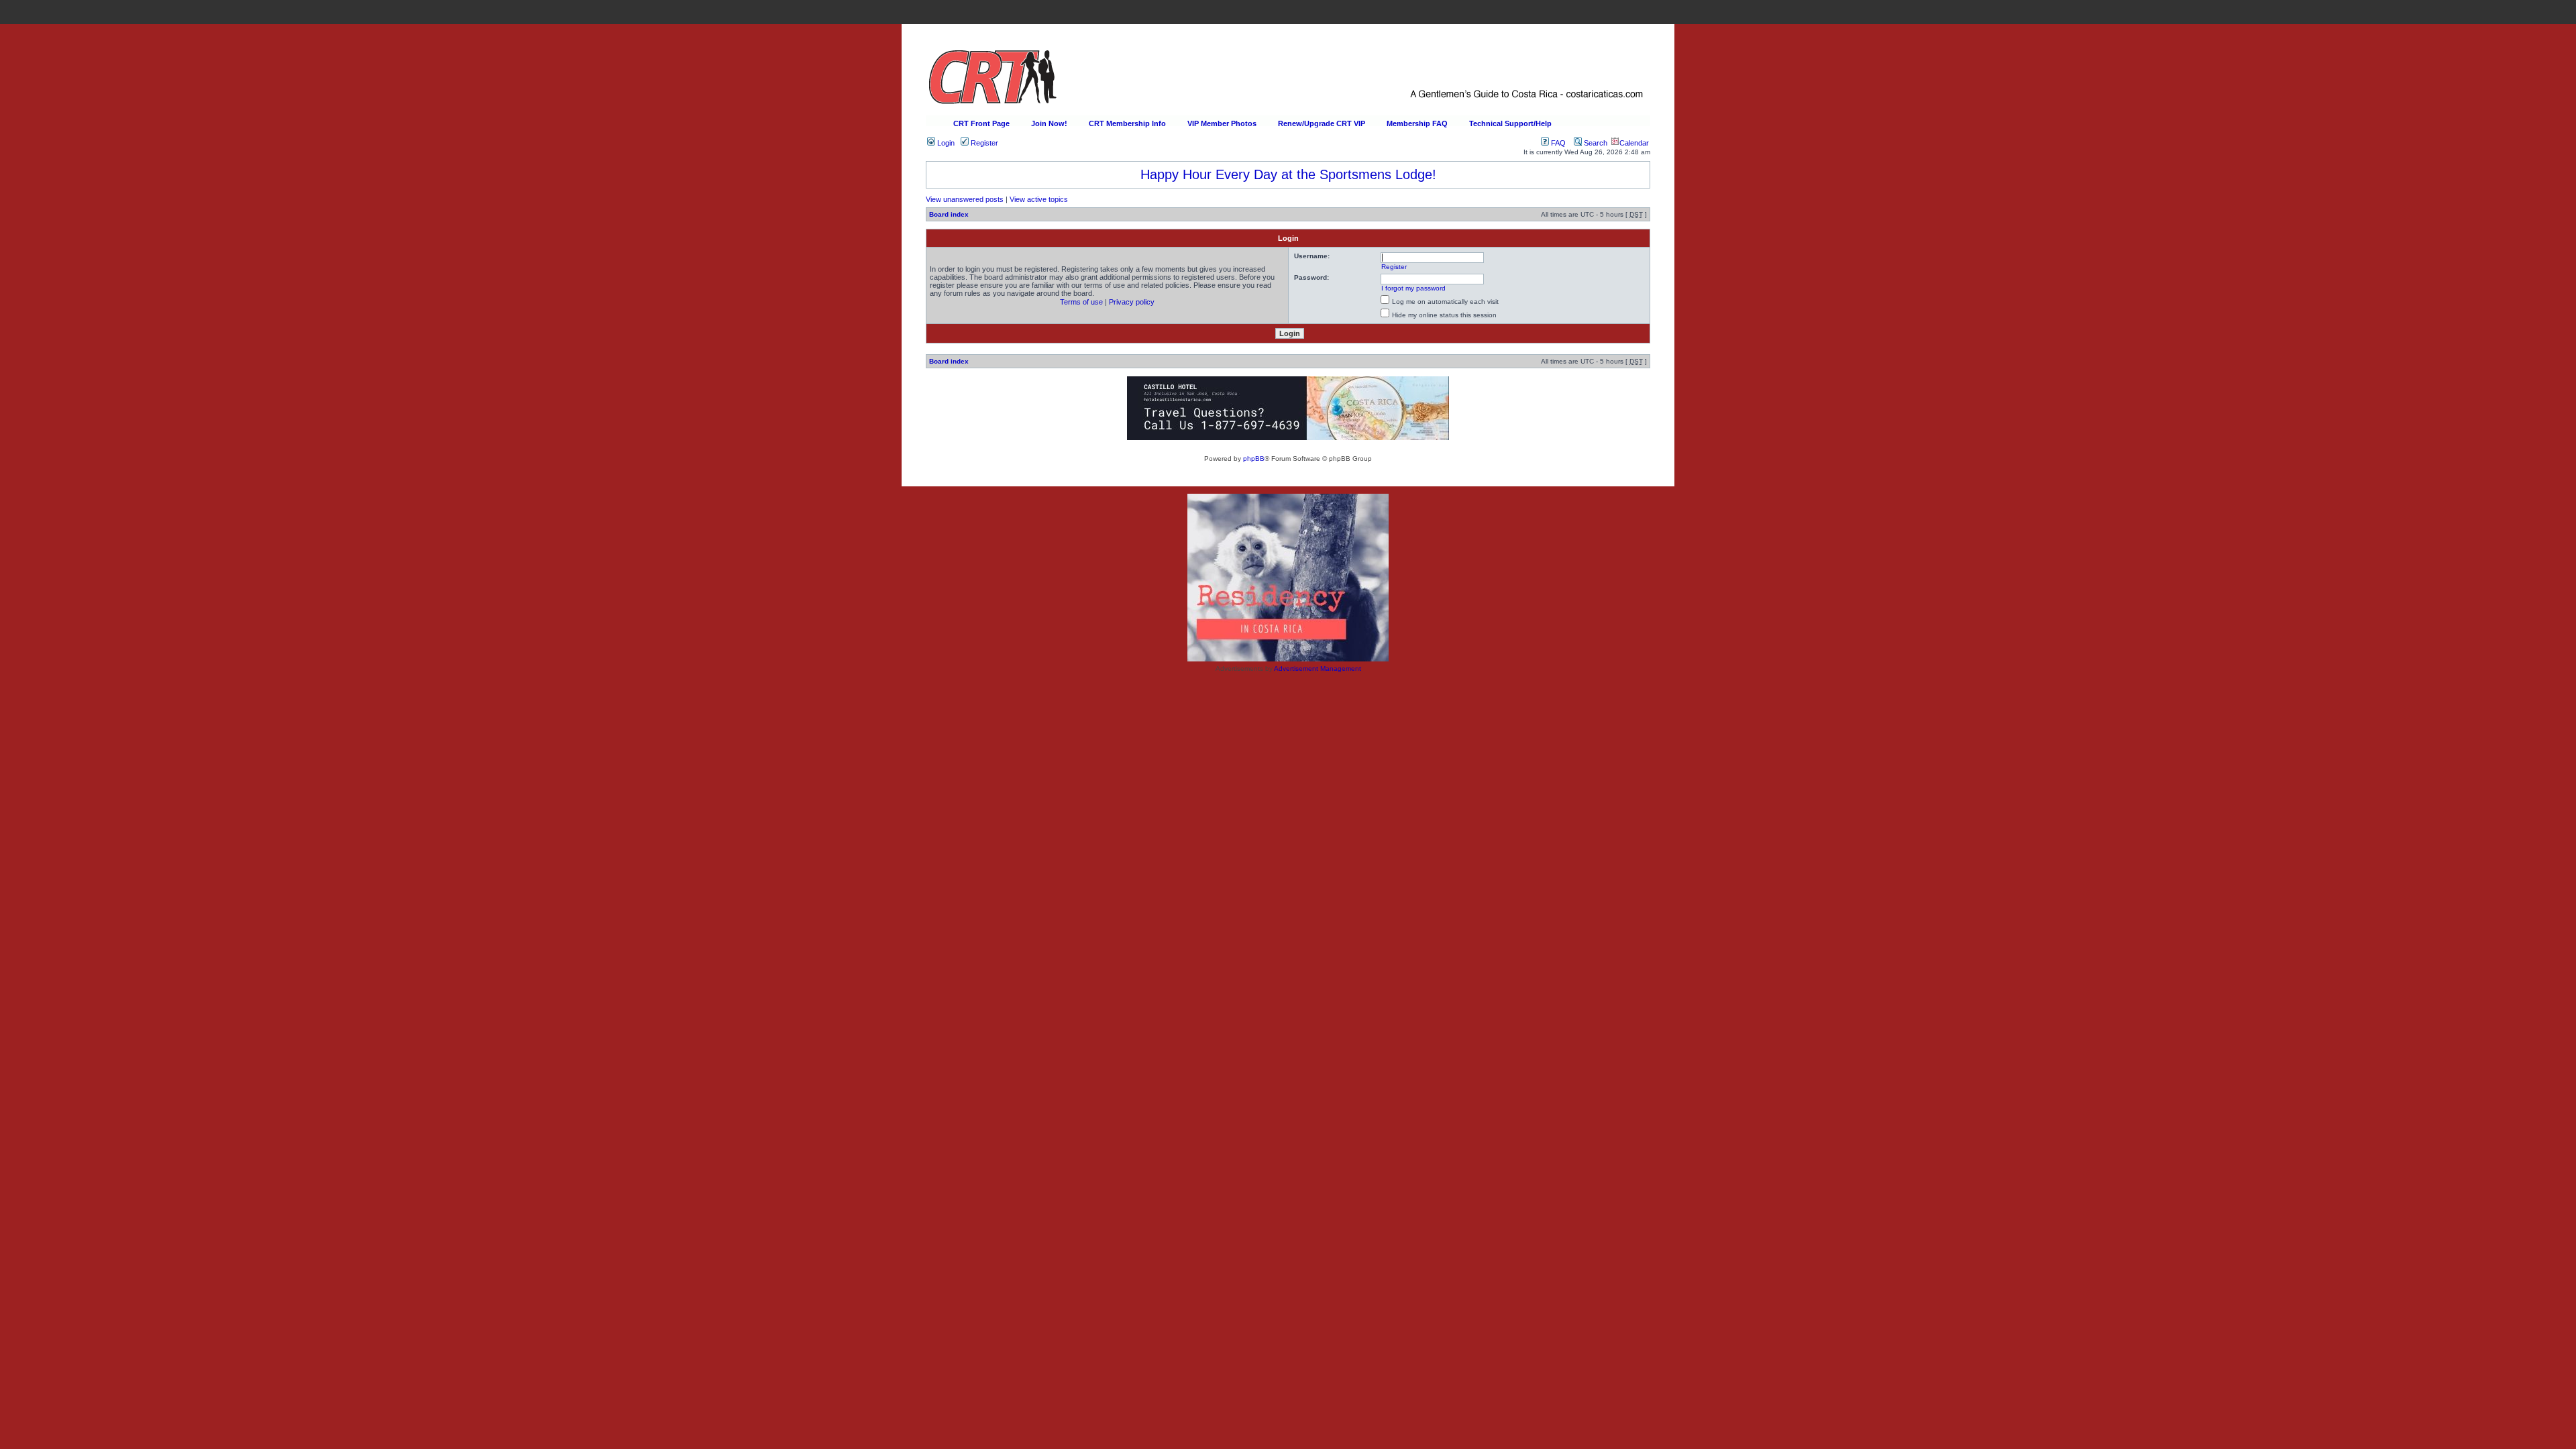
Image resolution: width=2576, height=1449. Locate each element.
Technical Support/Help (1510, 123)
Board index (949, 214)
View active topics (1039, 199)
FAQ (1557, 143)
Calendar (1634, 143)
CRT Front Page (981, 123)
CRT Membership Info (1127, 123)
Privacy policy (1132, 302)
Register (983, 143)
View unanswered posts (965, 199)
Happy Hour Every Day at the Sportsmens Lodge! (1288, 174)
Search (1595, 143)
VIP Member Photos (1222, 123)
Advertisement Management (1318, 668)
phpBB (1254, 459)
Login (945, 143)
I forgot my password (1413, 288)
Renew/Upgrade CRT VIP (1322, 123)
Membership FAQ (1417, 123)
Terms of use (1081, 302)
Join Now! (1049, 123)
